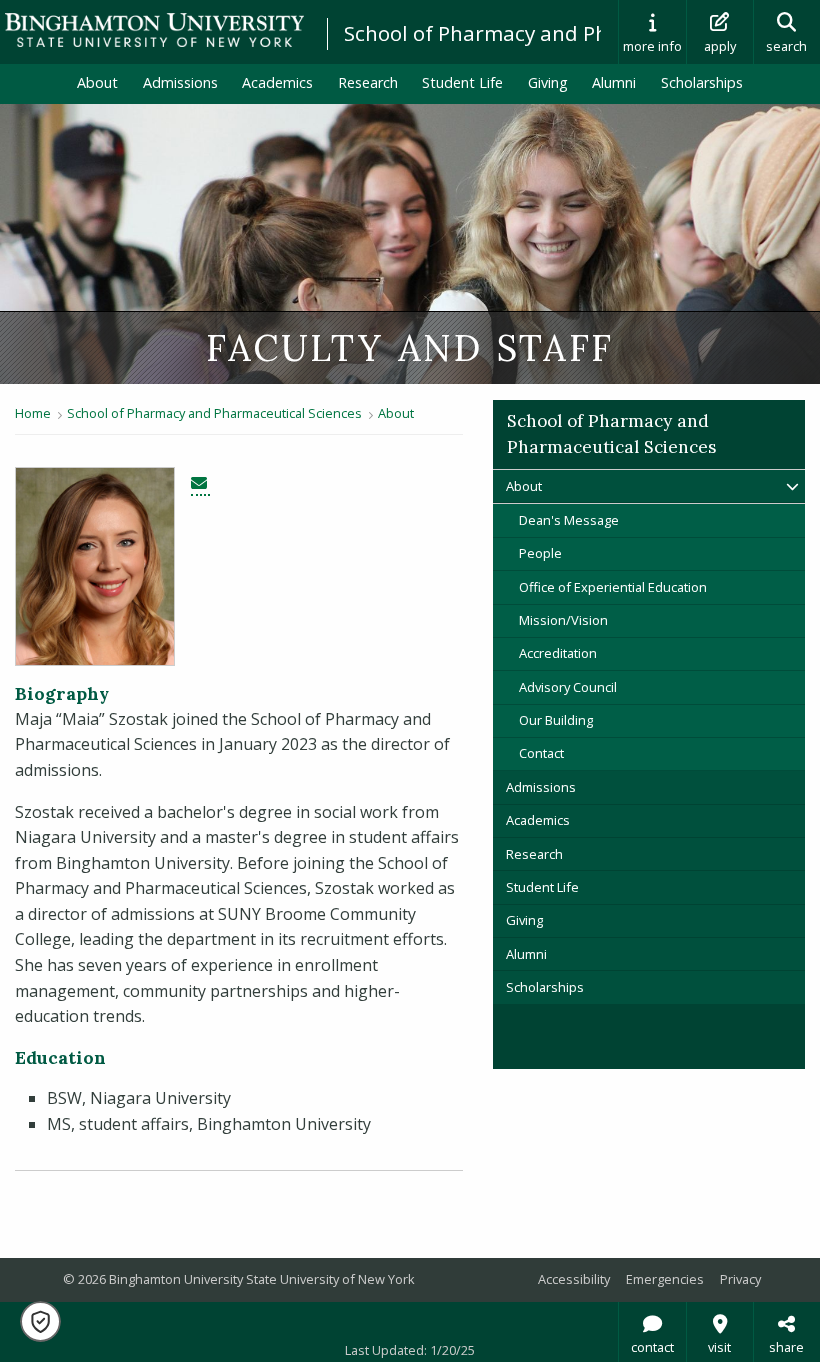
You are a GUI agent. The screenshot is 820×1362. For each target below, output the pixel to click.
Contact (541, 753)
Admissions (180, 82)
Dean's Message (569, 520)
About (97, 82)
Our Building (556, 720)
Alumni (614, 82)
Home (33, 413)
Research (368, 82)
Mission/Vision (563, 620)
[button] (40, 1321)
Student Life (462, 82)
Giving (548, 82)
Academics (277, 82)
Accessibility (574, 1279)
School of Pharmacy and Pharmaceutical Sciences (214, 413)
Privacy (740, 1279)
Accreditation (558, 653)
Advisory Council (568, 687)
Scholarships (702, 82)
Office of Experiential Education (613, 587)
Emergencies (665, 1279)
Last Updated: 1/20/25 (410, 1350)
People (540, 553)
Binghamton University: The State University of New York (154, 30)
